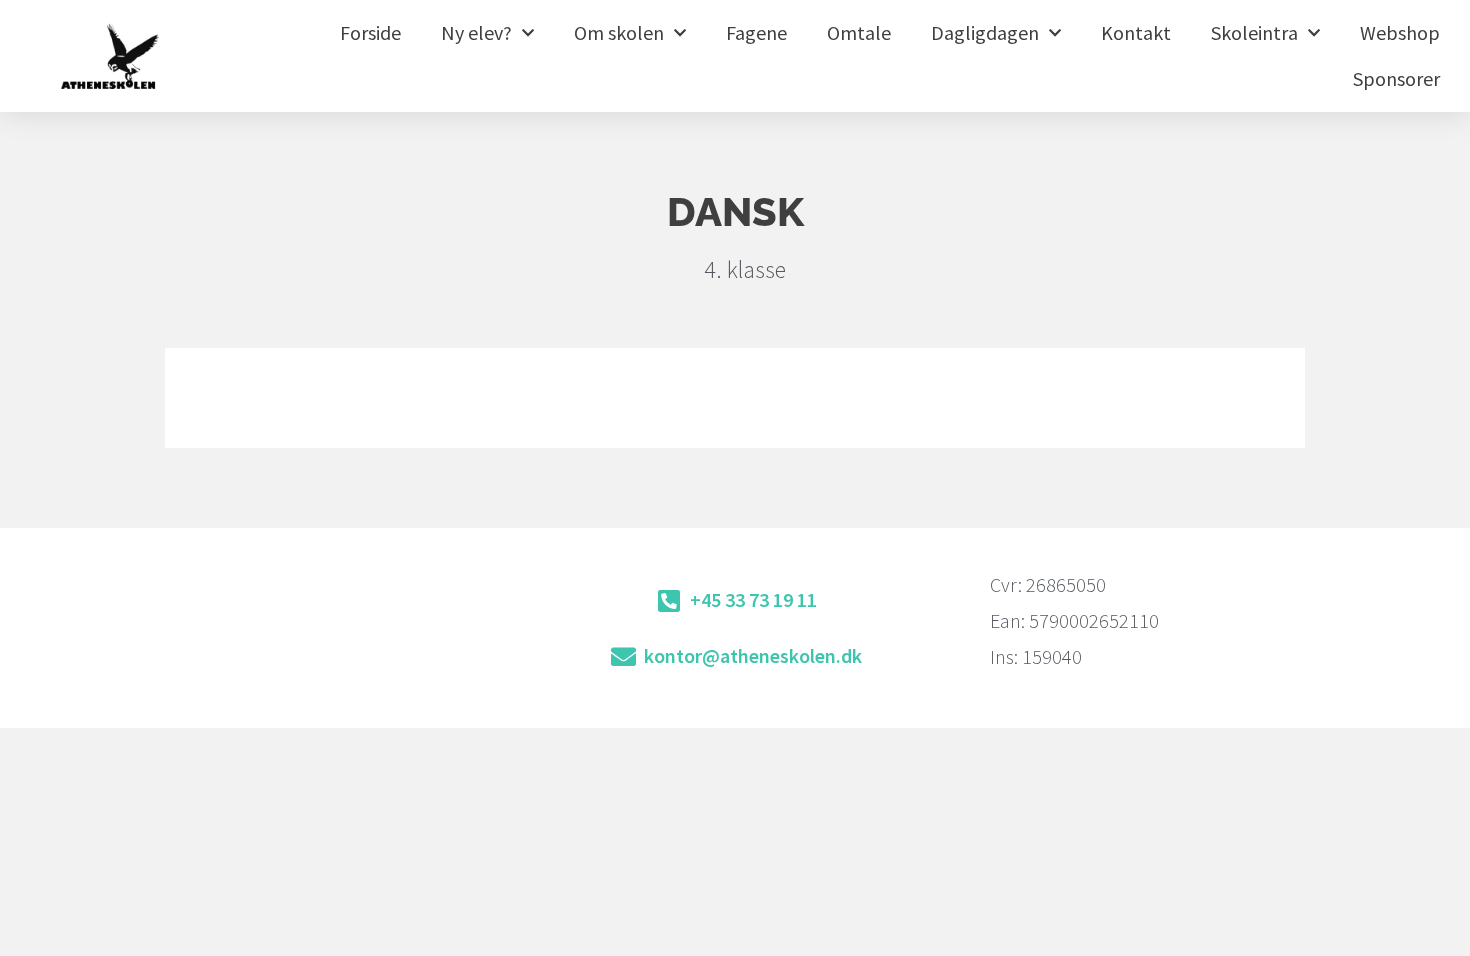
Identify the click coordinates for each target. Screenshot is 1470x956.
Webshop (1400, 32)
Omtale (859, 32)
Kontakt (1136, 32)
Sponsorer (1396, 78)
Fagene (756, 32)
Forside (370, 32)
